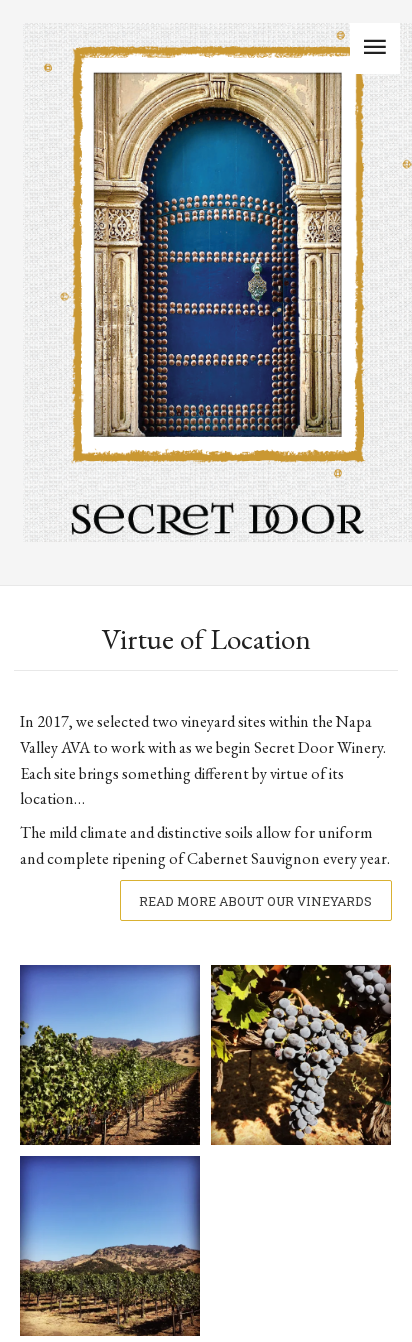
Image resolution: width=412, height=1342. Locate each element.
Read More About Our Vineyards (255, 901)
